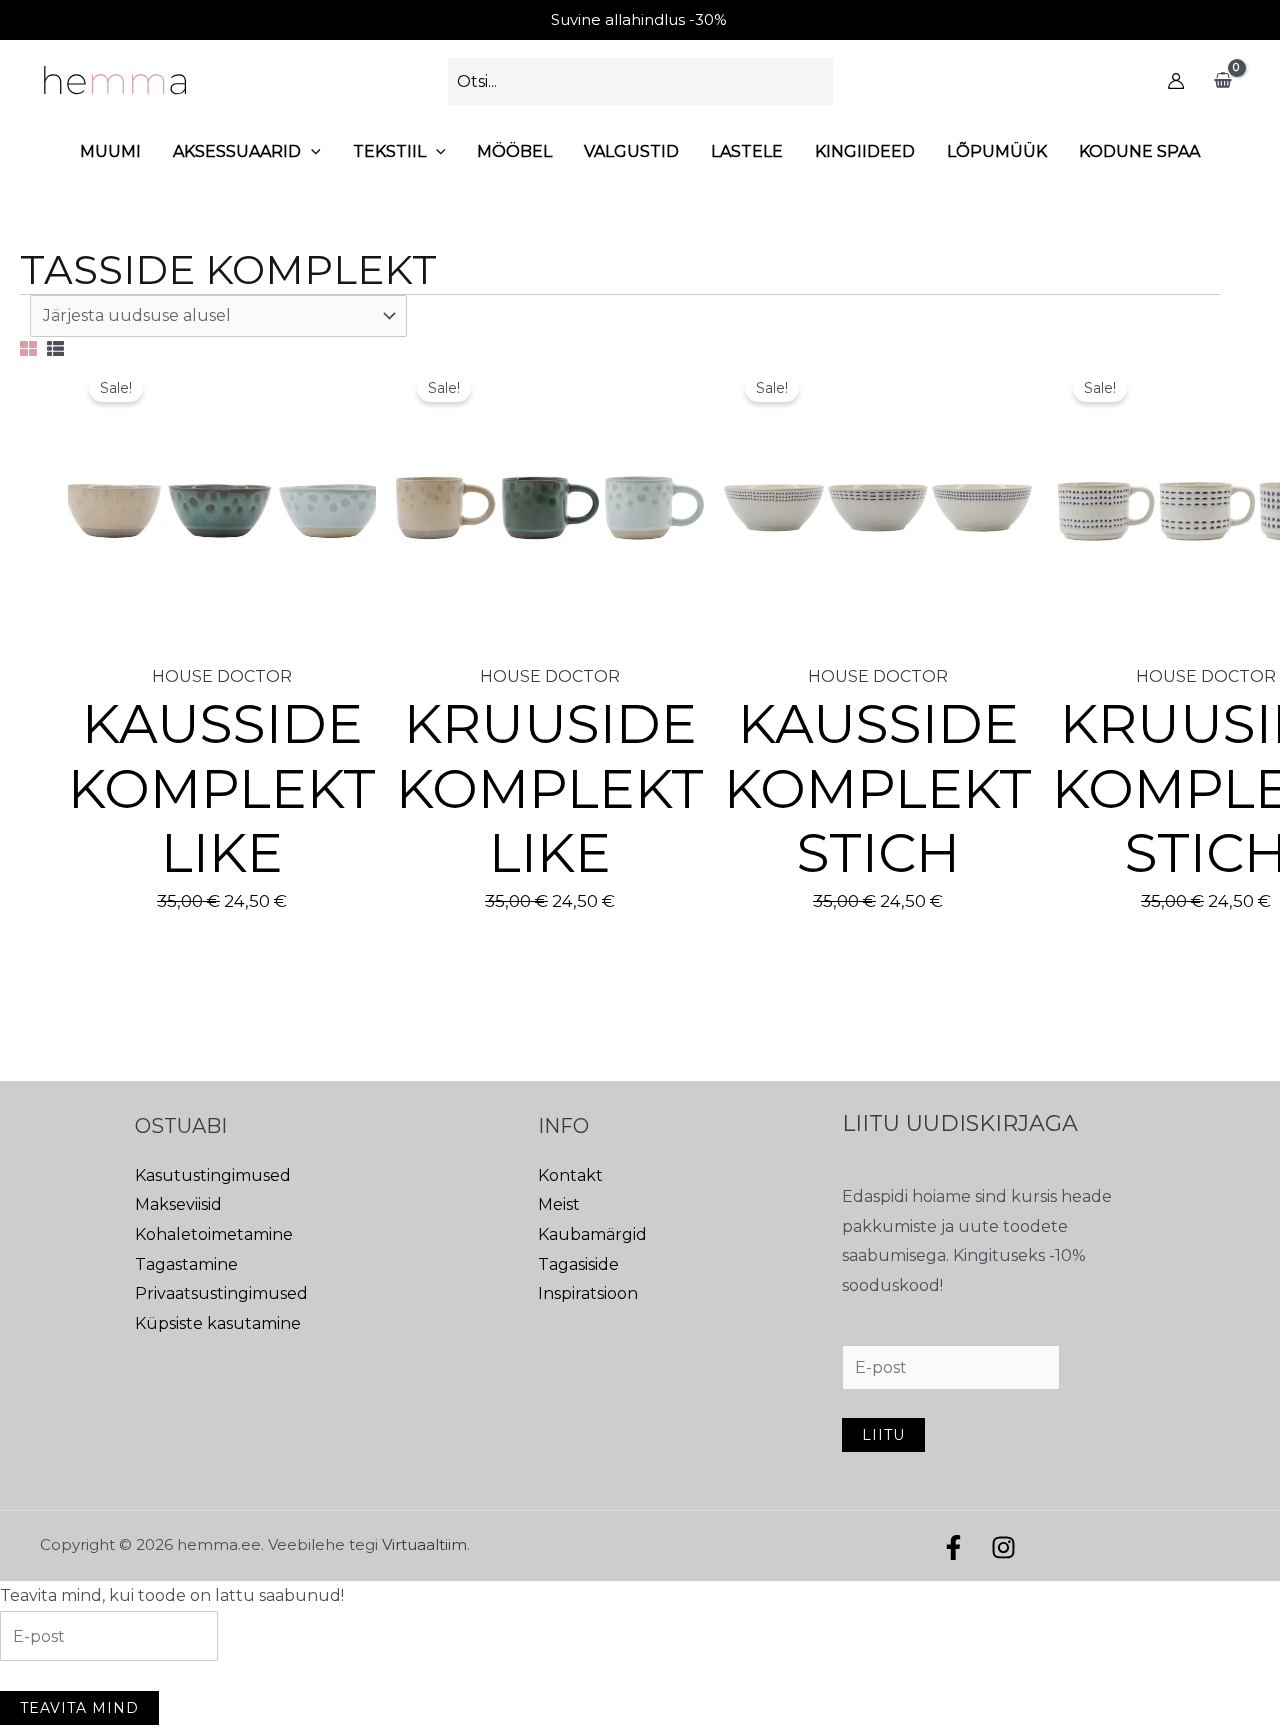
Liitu (883, 1435)
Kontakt (570, 1175)
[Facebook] (953, 1547)
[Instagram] (1003, 1547)
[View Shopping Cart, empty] (1222, 81)
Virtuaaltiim (424, 1544)
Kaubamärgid (592, 1234)
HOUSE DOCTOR (222, 676)
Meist (559, 1204)
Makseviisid (178, 1204)
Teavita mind (79, 1708)
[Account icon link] (1176, 81)
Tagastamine (186, 1264)
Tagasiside (578, 1264)
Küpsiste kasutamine (218, 1323)
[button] (311, 151)
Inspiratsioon (588, 1293)
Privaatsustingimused (221, 1293)
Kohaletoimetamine (214, 1234)
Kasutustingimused (213, 1175)
